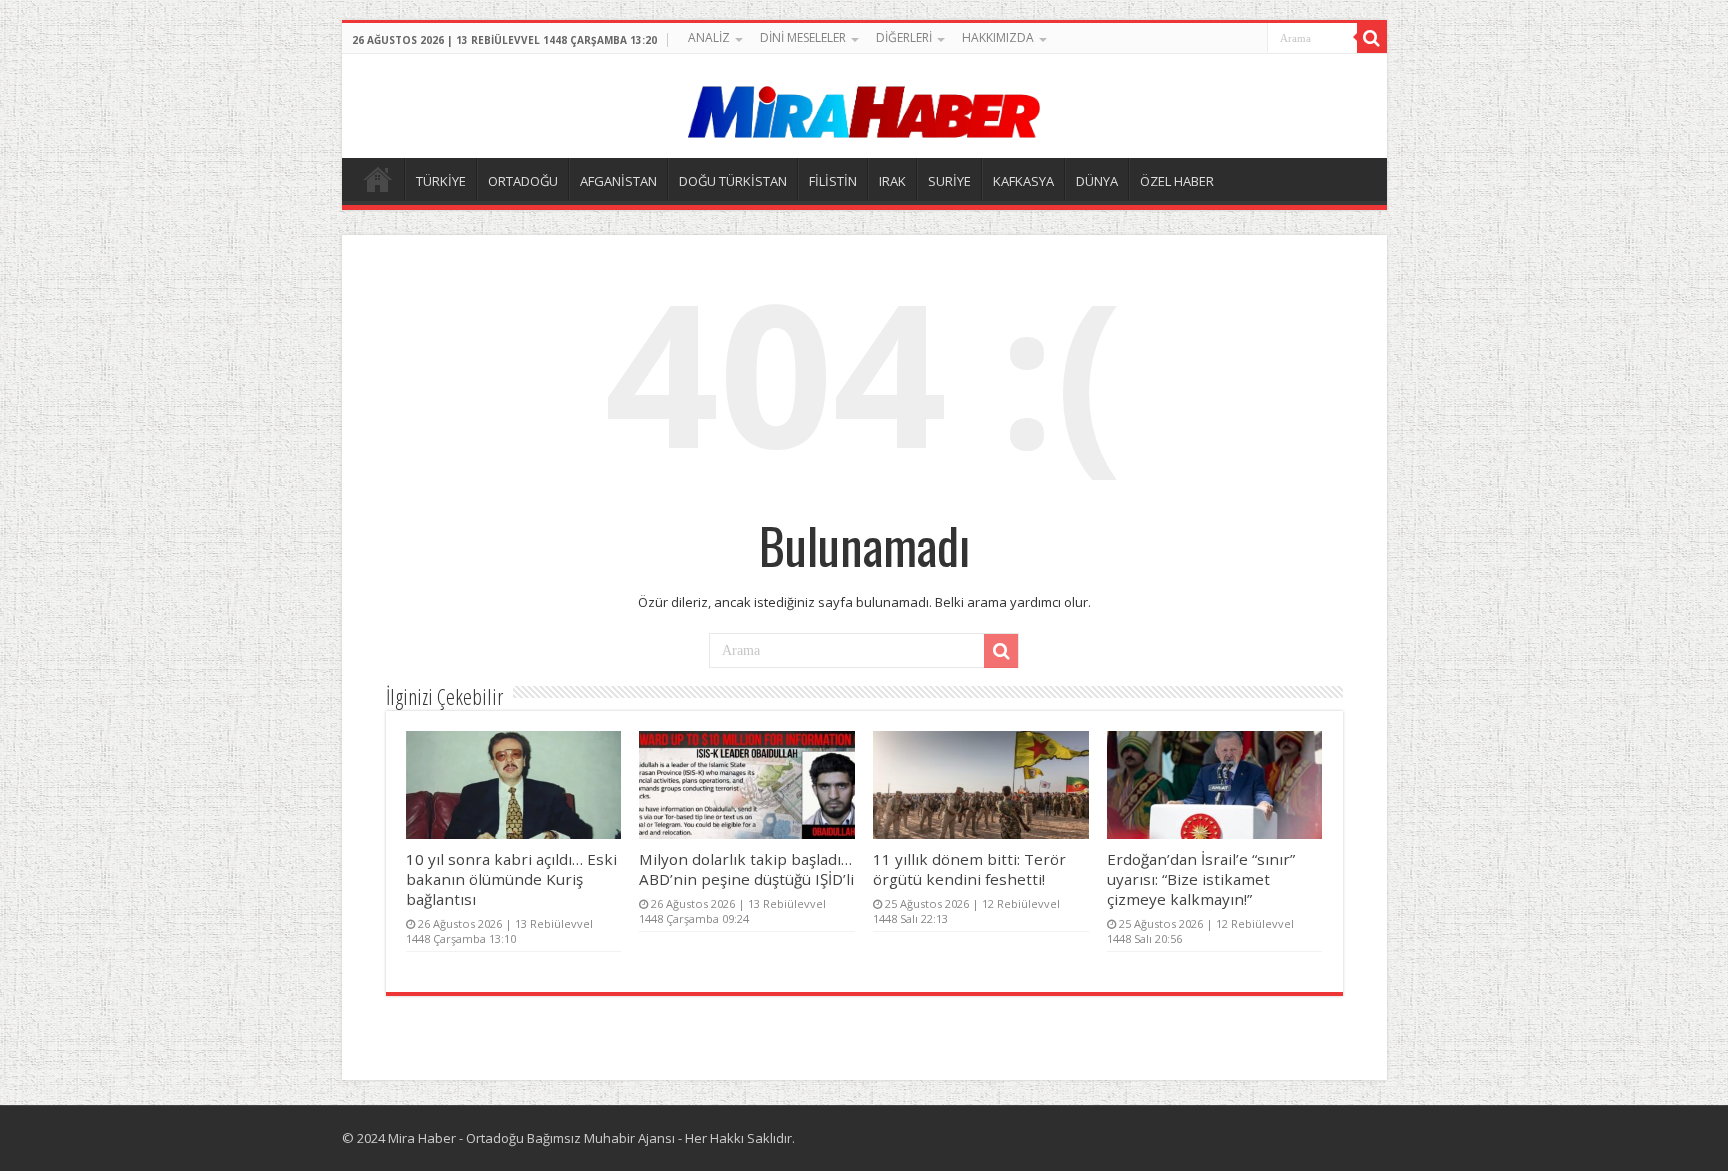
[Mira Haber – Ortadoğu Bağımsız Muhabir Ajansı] (864, 105)
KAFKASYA (1023, 181)
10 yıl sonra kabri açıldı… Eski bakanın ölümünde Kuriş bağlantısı (511, 879)
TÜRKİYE (441, 181)
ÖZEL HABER (1177, 181)
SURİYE (949, 181)
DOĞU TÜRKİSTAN (733, 181)
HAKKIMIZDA (998, 37)
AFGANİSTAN (618, 181)
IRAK (892, 181)
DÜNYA (1097, 181)
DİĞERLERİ (904, 37)
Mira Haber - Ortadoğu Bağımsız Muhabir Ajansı (531, 1138)
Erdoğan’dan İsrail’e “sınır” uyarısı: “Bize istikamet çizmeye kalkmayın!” (1201, 879)
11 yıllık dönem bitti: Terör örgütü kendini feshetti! (969, 869)
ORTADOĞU (523, 181)
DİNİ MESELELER (803, 37)
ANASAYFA (378, 179)
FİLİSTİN (833, 181)
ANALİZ (709, 37)
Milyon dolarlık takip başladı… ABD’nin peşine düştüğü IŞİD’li (746, 869)
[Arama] (1372, 38)
